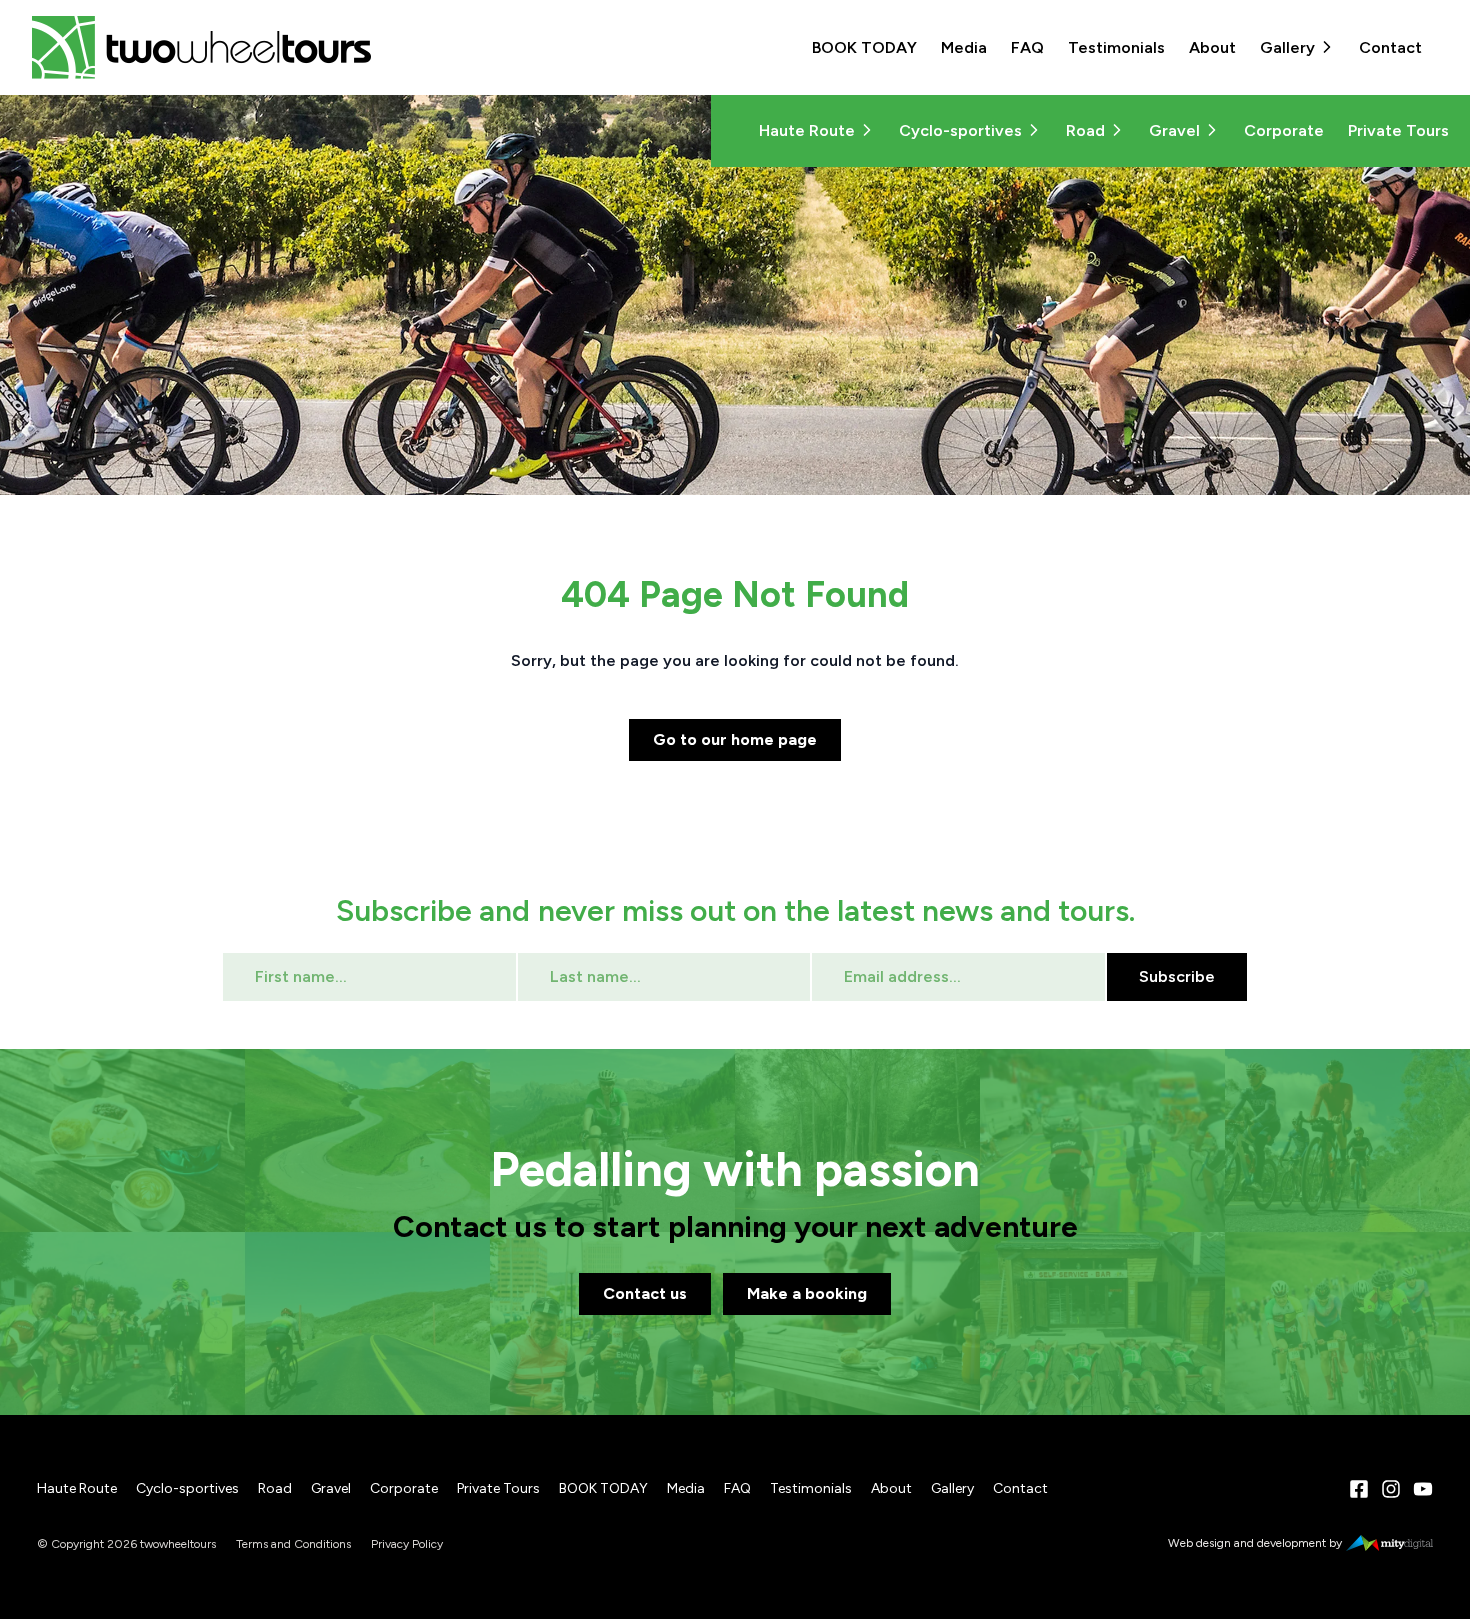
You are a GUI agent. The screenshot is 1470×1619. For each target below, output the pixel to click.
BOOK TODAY (864, 47)
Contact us (645, 1293)
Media (964, 47)
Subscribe (1177, 976)
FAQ (1027, 47)
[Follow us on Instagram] (1391, 1489)
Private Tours (1398, 130)
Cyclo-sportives (960, 130)
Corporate (1284, 130)
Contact (1390, 47)
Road (1085, 130)
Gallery (1287, 47)
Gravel (1174, 130)
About (1212, 47)
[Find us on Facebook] (1359, 1489)
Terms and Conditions (293, 1544)
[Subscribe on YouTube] (1423, 1489)
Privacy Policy (407, 1544)
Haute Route (807, 130)
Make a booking (807, 1293)
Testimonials (1116, 47)
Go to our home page (735, 739)
